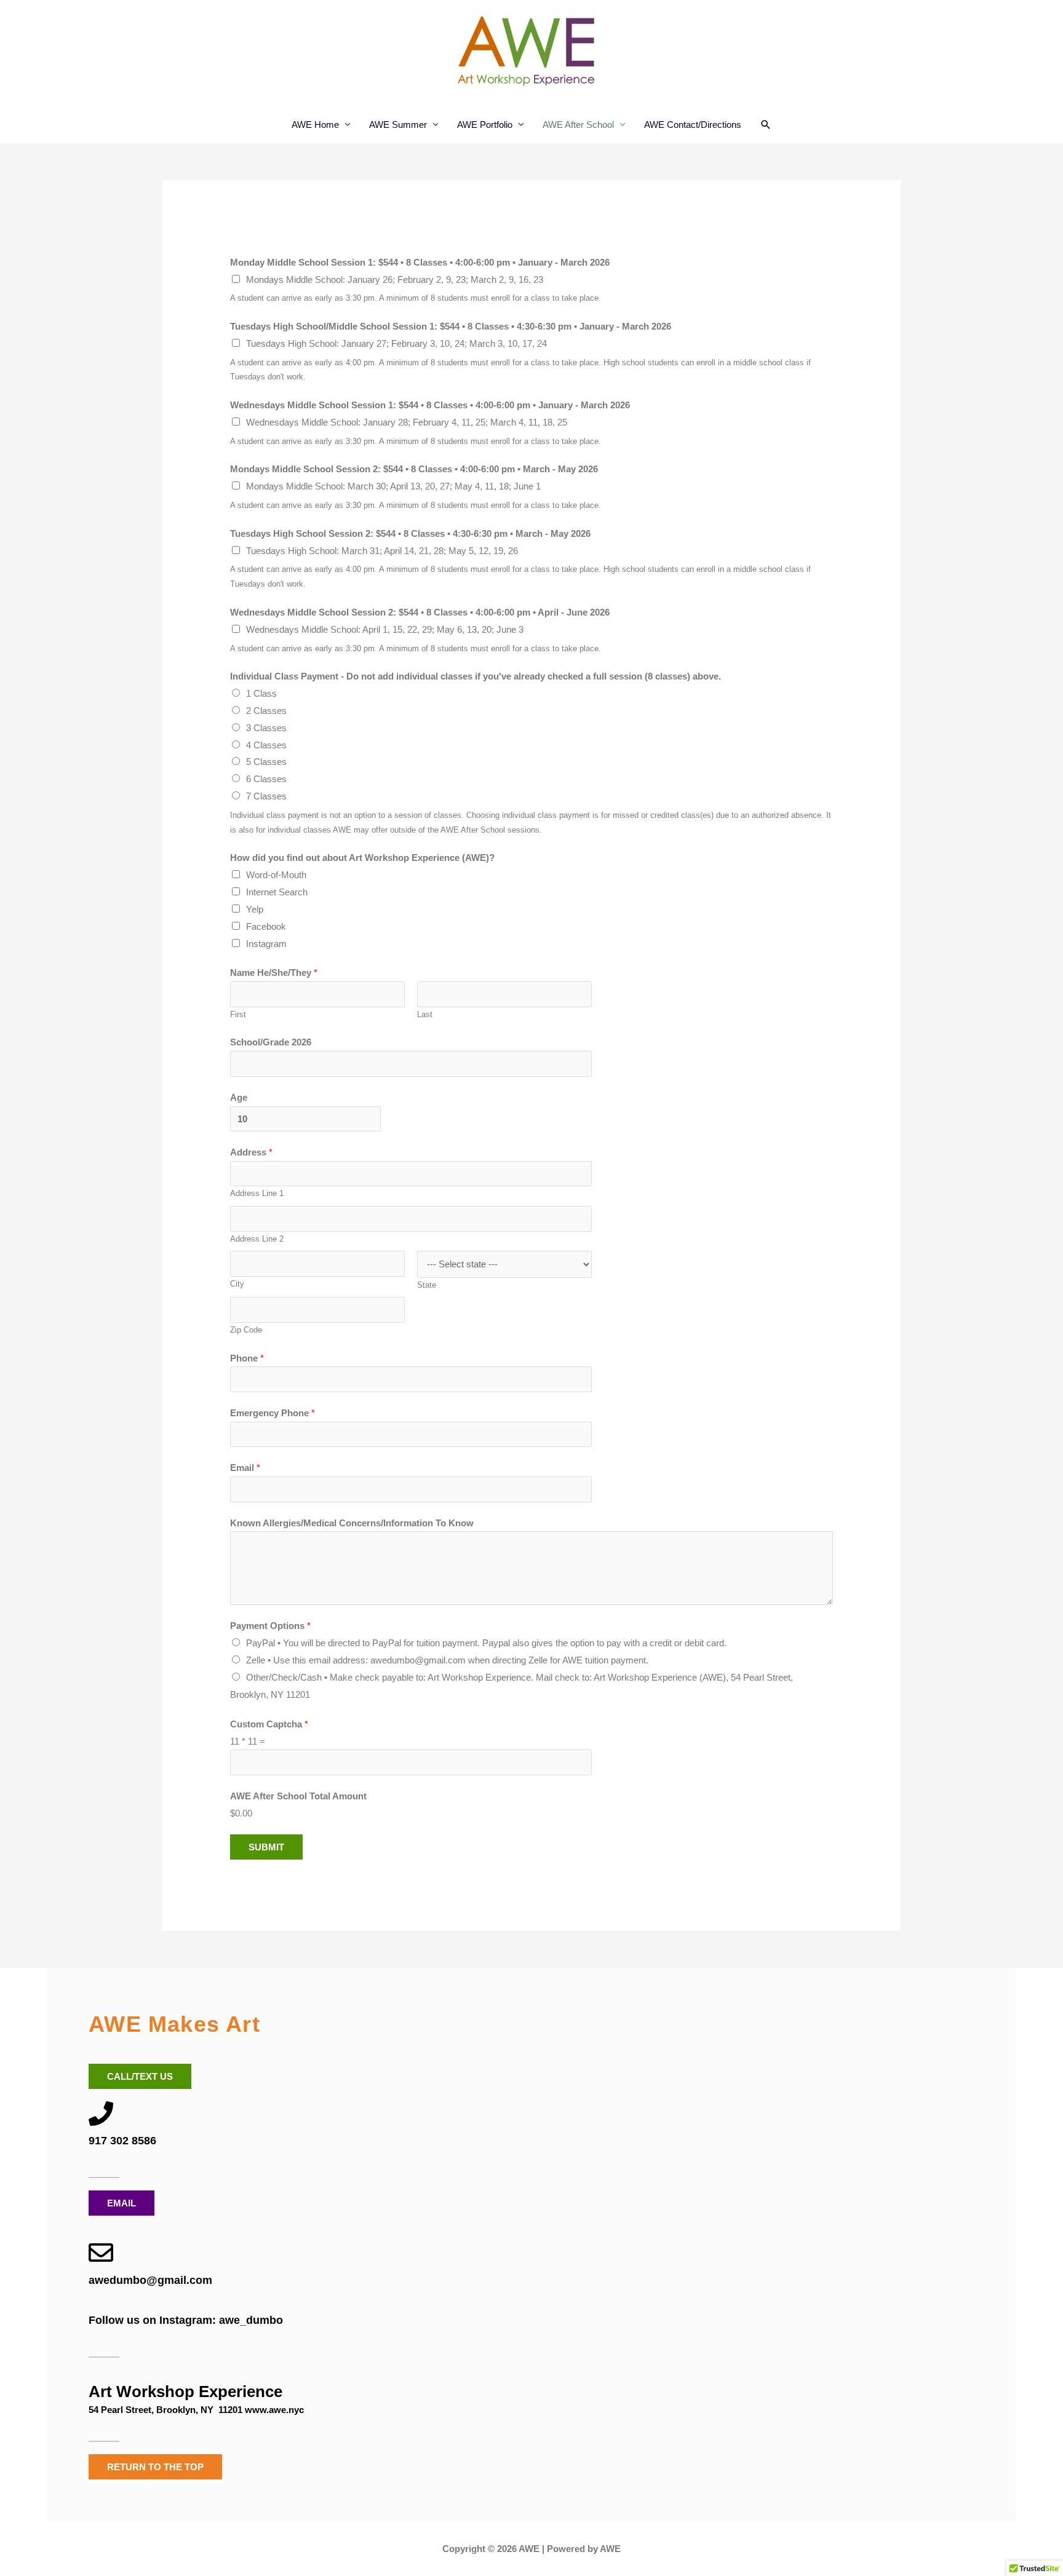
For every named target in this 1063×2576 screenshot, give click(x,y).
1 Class (261, 693)
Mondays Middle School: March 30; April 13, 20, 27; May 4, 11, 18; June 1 (393, 486)
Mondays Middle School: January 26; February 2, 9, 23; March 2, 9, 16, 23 (395, 279)
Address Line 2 (257, 1239)
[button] (766, 125)
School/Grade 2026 (271, 1042)
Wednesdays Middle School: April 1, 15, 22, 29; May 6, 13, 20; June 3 (385, 629)
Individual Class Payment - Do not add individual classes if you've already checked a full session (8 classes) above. (476, 676)
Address (251, 1152)
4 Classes (266, 745)
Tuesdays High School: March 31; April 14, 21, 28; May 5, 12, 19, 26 (382, 551)
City (237, 1284)
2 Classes (266, 711)
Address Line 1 (257, 1193)
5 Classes (266, 762)
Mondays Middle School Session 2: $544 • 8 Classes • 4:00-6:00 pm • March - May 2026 (414, 469)
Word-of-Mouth (276, 875)
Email (245, 1468)
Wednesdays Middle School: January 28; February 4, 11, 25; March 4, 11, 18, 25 (407, 422)
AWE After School (578, 125)
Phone (247, 1358)
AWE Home (315, 125)
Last (425, 1014)
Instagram (266, 944)
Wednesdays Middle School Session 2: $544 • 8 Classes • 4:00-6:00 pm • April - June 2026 (420, 612)
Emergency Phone (273, 1413)
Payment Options (270, 1626)
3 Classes (266, 728)
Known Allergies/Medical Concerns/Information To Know (352, 1523)
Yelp (255, 909)
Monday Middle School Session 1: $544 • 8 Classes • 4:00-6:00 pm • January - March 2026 (420, 262)
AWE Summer (398, 125)
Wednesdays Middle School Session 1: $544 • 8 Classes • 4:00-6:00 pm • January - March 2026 (430, 405)
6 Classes (266, 779)
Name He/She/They (274, 973)
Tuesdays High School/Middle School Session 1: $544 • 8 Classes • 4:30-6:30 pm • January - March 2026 (451, 326)
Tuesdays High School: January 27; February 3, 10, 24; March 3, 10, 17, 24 (396, 343)
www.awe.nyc (274, 2410)
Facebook (266, 926)
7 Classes (266, 796)
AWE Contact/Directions (693, 125)
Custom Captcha (269, 1724)
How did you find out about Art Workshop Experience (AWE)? (362, 858)
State (427, 1285)
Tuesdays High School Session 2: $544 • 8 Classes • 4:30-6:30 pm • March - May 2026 (410, 533)
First (238, 1014)
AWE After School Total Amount (298, 1796)
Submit (266, 1847)
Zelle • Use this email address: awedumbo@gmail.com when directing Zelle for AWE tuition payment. (447, 1660)
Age (239, 1097)
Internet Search (277, 892)
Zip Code (246, 1330)
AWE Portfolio (485, 125)
